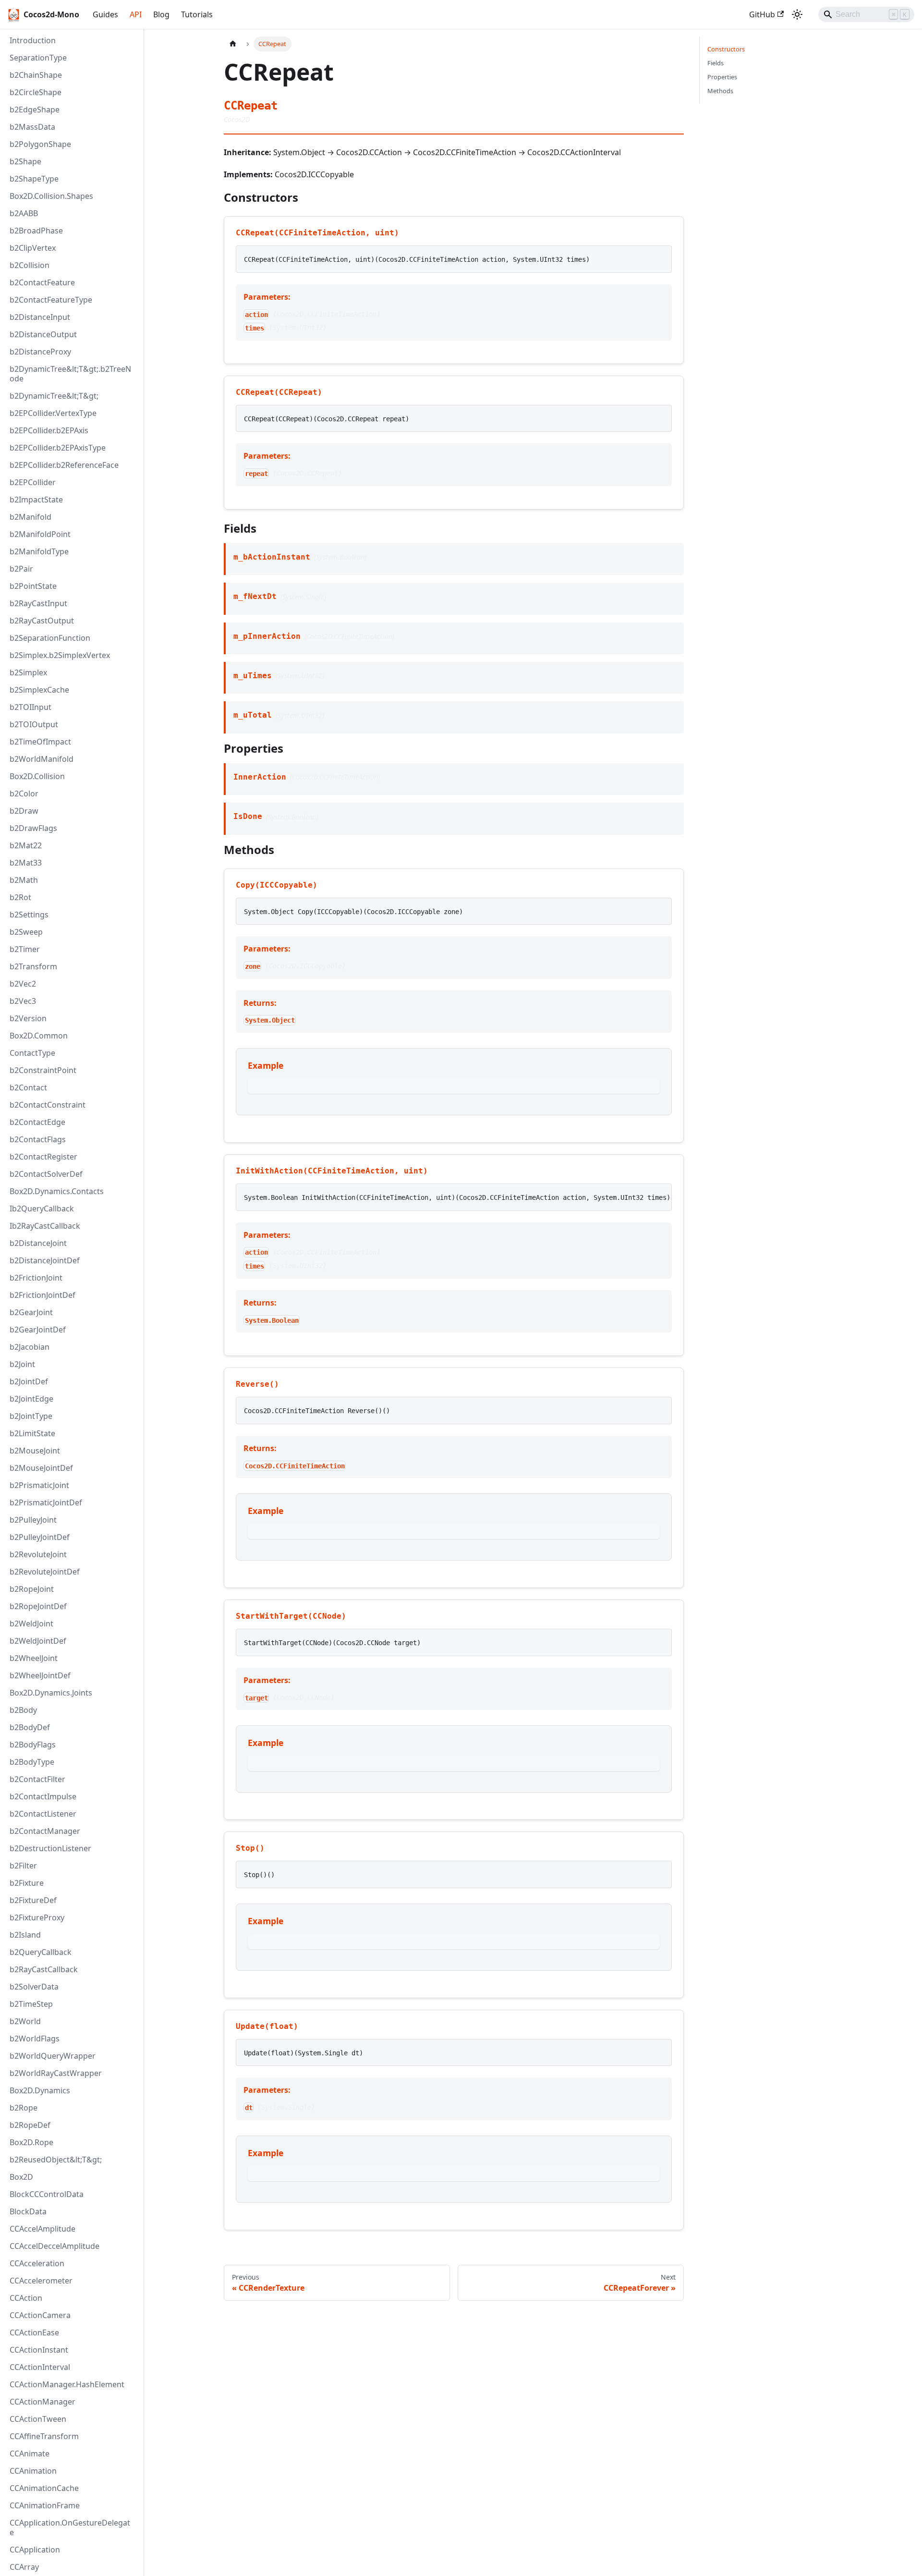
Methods (720, 91)
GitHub (762, 14)
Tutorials (197, 14)
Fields (716, 63)
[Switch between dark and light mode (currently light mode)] (797, 14)
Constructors (726, 49)
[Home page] (233, 44)
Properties (722, 77)
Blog (161, 14)
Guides (105, 14)
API (136, 14)
